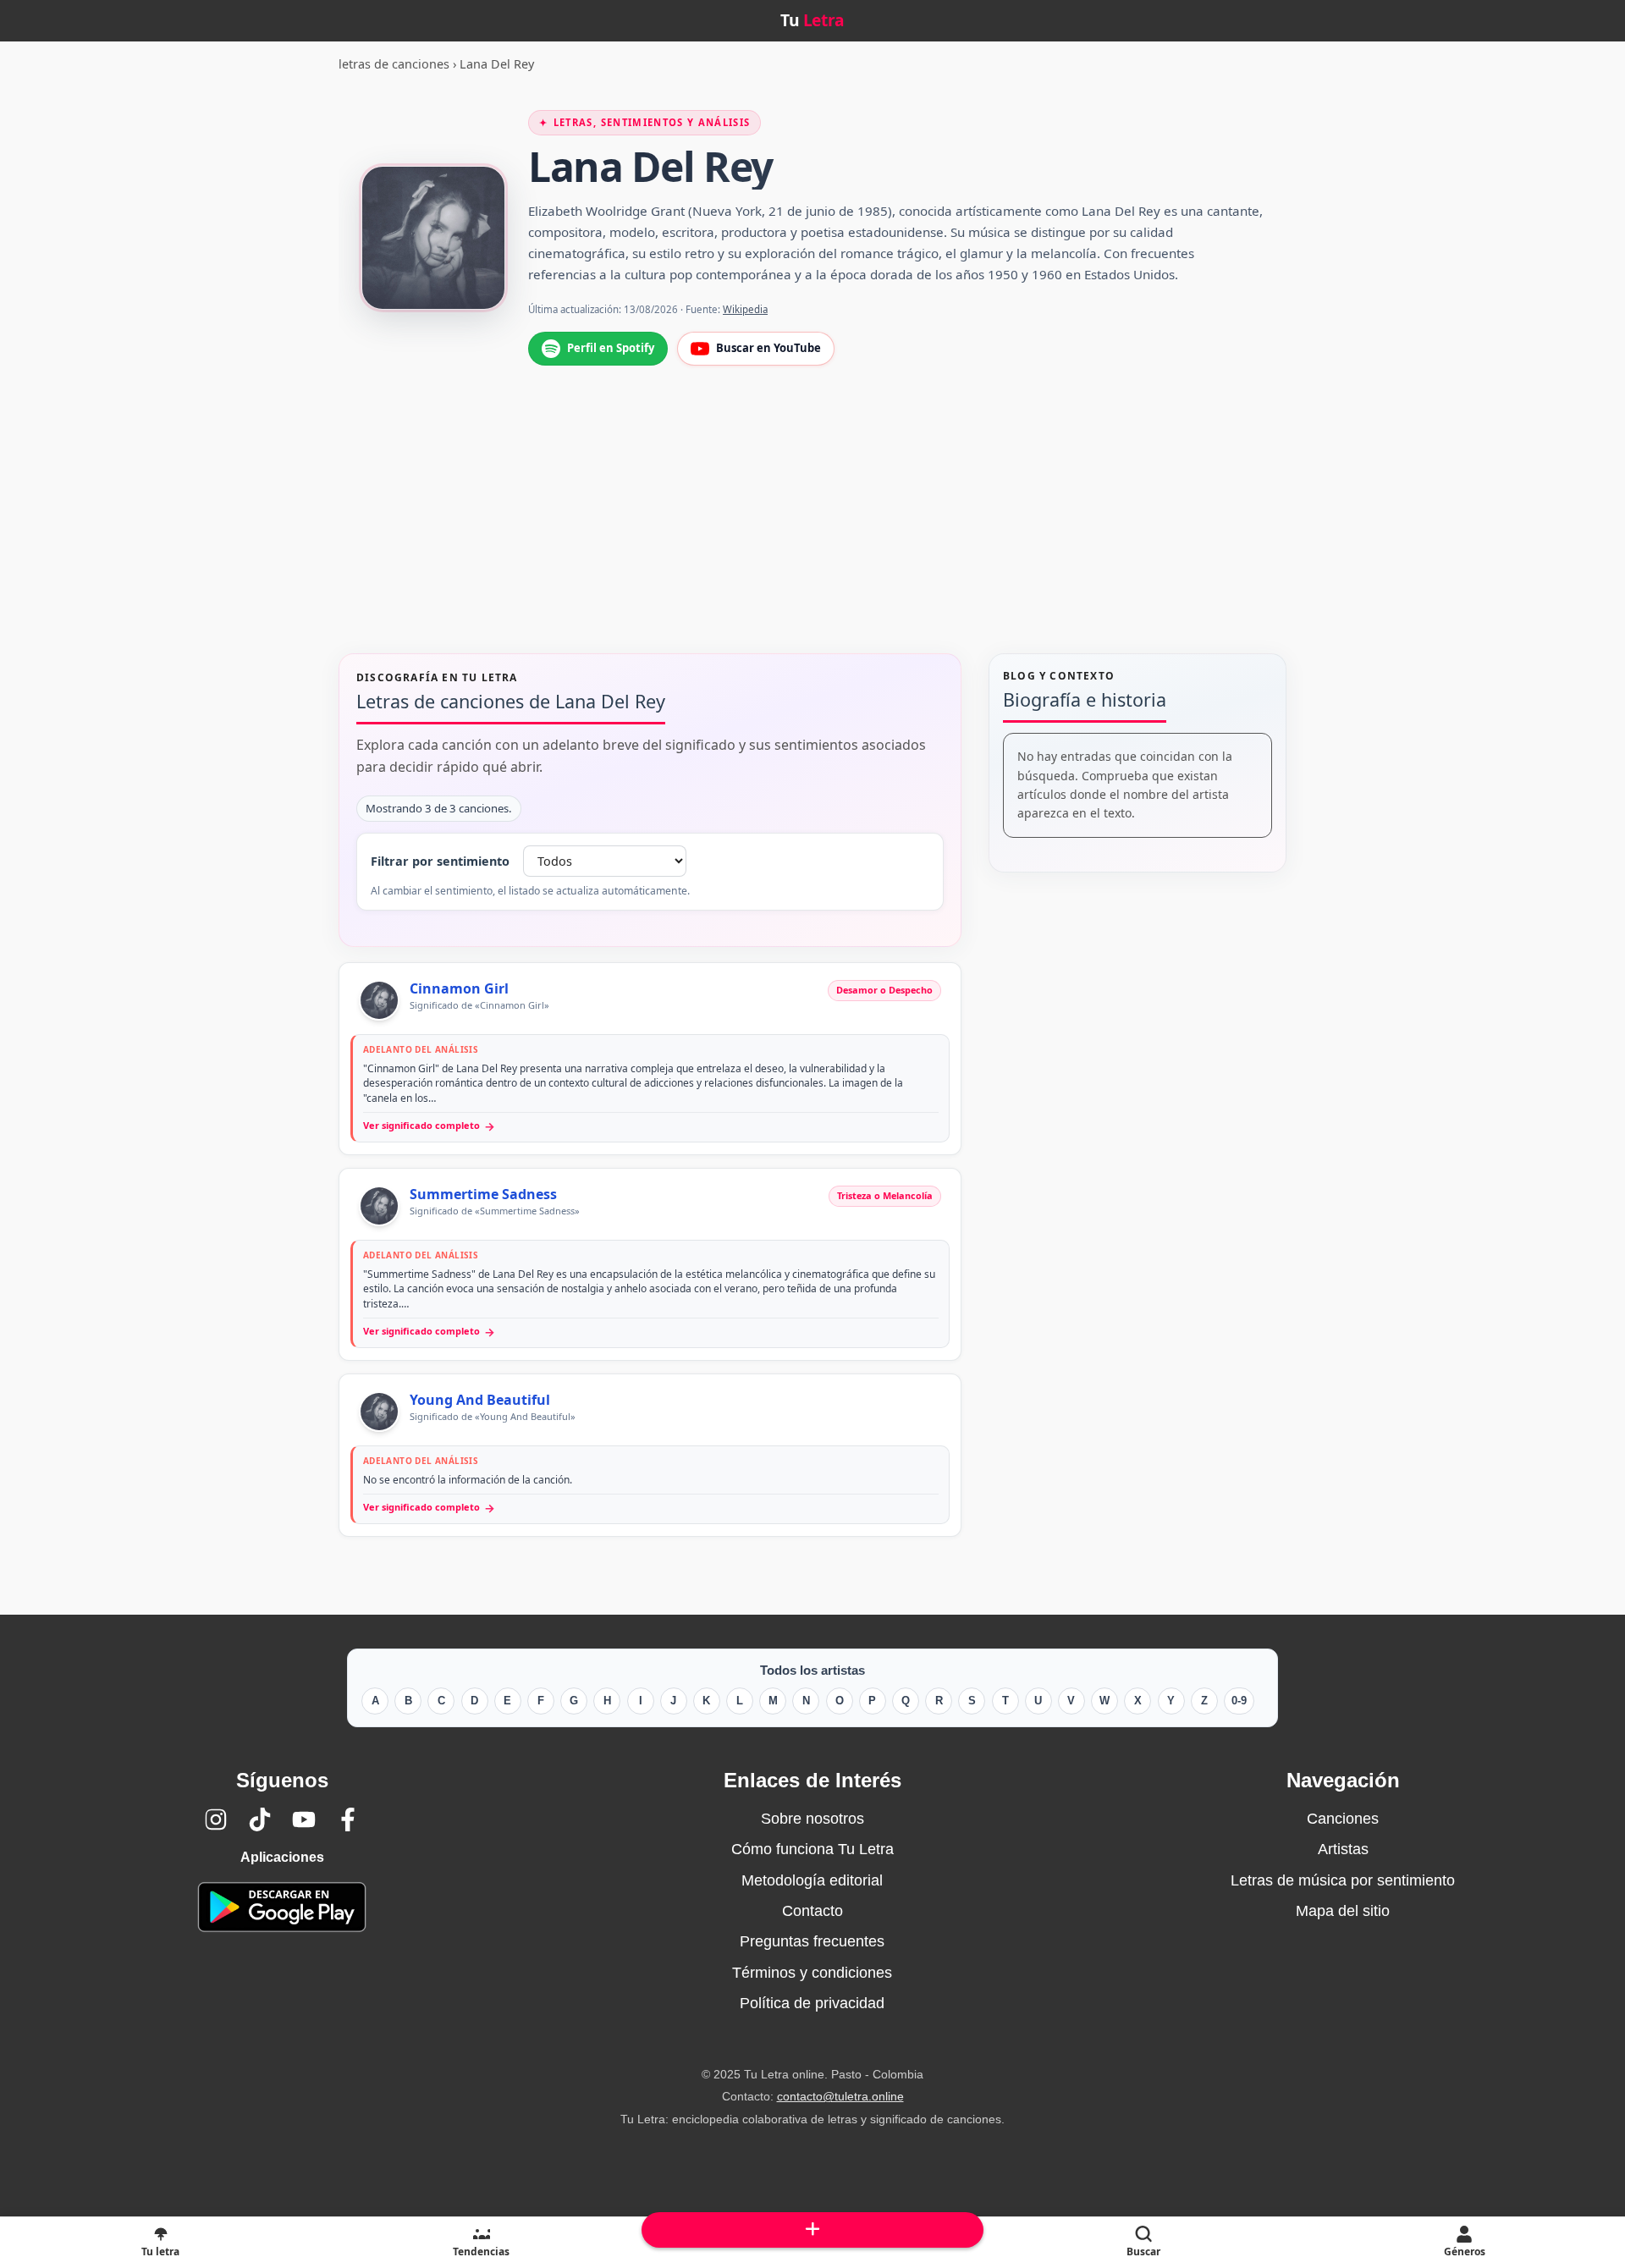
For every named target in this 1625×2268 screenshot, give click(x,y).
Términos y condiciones (812, 1973)
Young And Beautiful (480, 1400)
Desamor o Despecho (884, 990)
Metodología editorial (812, 1880)
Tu (812, 20)
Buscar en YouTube (768, 348)
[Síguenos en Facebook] (348, 1819)
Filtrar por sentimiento (440, 861)
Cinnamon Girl (459, 988)
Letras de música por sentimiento (1343, 1880)
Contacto (812, 1911)
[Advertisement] (812, 528)
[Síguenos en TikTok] (260, 1819)
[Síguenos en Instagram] (216, 1819)
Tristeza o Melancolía (885, 1195)
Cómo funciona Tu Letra (812, 1849)
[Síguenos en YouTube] (304, 1819)
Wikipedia (745, 309)
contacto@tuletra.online (840, 2096)
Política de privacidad (812, 2003)
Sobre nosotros (812, 1819)
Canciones (1343, 1819)
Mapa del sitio (1343, 1911)
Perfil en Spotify (611, 348)
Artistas (1343, 1849)
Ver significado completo (429, 1126)
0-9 (1239, 1701)
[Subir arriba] (812, 2230)
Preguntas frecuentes (812, 1941)
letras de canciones (394, 64)
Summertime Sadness (483, 1194)
